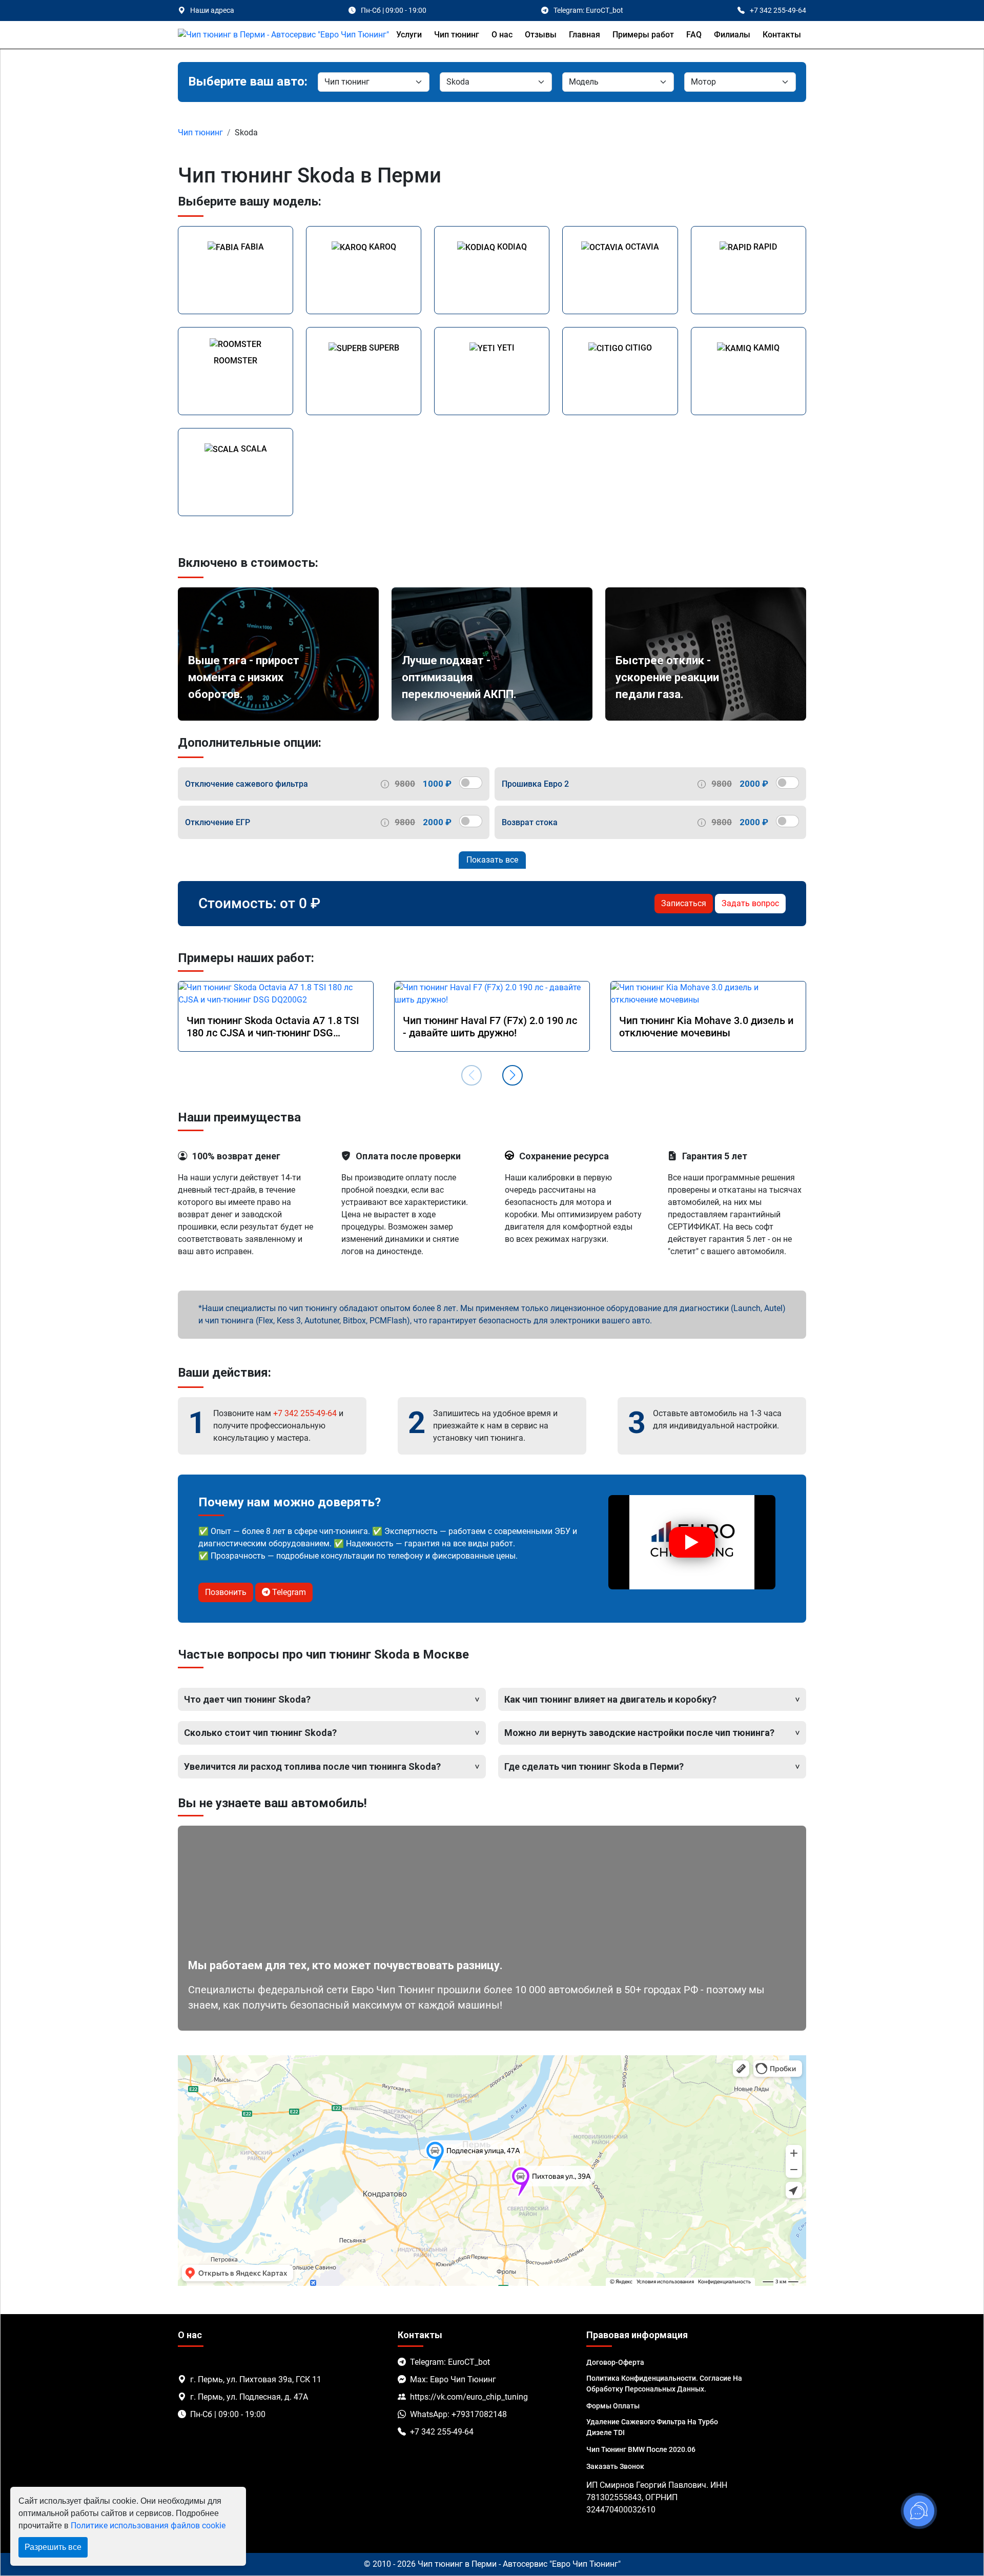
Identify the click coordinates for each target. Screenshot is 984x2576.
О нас (502, 35)
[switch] (471, 783)
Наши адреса (212, 10)
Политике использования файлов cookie (148, 2526)
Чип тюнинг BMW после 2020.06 (641, 2449)
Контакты (782, 35)
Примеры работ (643, 35)
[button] (512, 1075)
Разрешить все (53, 2547)
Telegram (288, 1592)
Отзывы (541, 35)
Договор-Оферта (615, 2362)
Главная (585, 35)
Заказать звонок (615, 2466)
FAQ (694, 35)
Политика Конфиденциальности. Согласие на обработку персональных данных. (664, 2384)
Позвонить (226, 1592)
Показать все (492, 860)
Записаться (684, 903)
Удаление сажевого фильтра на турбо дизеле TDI (652, 2427)
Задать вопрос (750, 903)
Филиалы (732, 35)
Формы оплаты (613, 2406)
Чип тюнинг (457, 35)
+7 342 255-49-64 (305, 1413)
